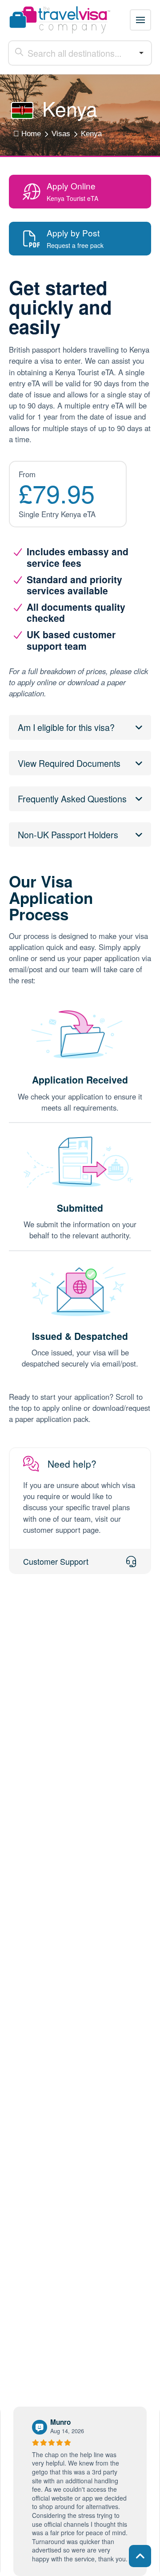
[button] (140, 20)
